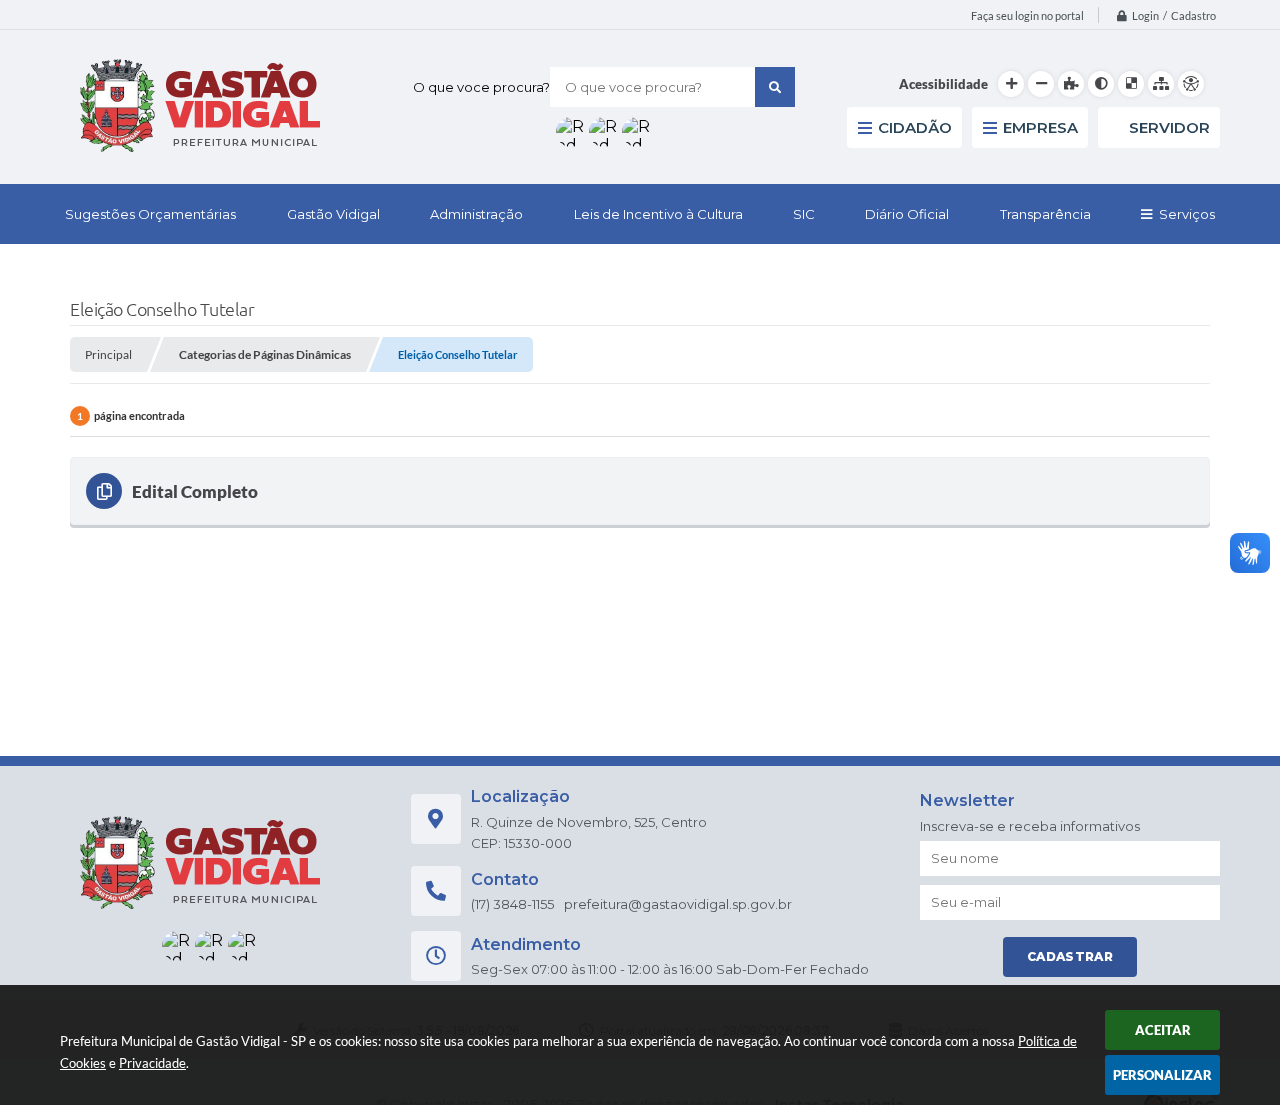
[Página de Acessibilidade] (1191, 84)
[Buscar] (775, 87)
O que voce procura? (481, 87)
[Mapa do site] (1161, 84)
